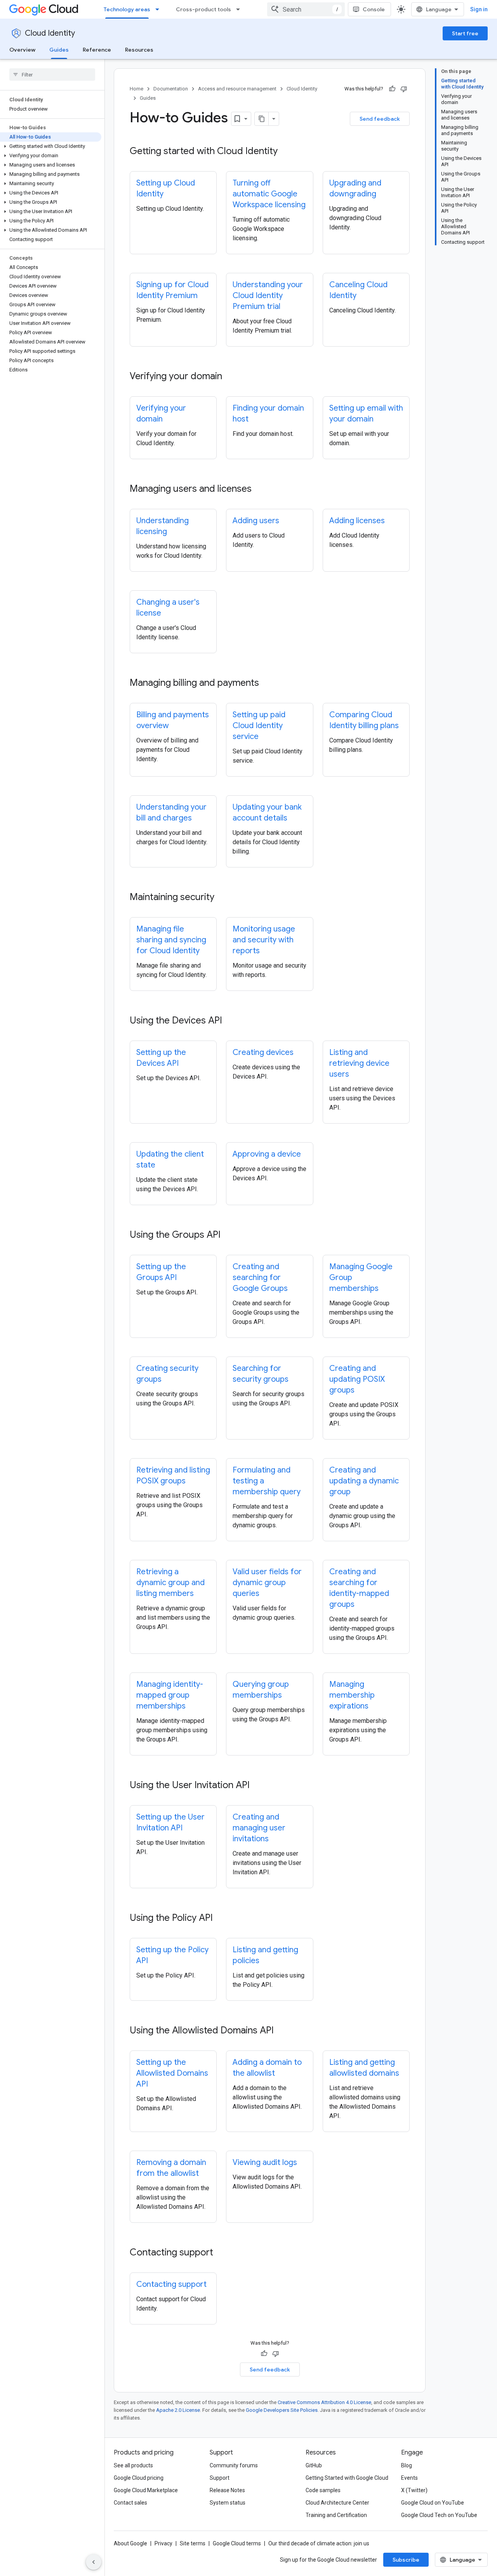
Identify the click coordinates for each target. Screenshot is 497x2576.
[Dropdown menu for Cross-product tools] (240, 9)
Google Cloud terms (237, 2543)
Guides (59, 50)
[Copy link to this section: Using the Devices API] (230, 1021)
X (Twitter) (414, 2490)
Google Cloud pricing (139, 2478)
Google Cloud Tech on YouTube (439, 2515)
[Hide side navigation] (94, 2562)
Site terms (193, 2543)
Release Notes (227, 2490)
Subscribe (406, 2560)
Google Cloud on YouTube (433, 2503)
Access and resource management (237, 89)
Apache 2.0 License (178, 2410)
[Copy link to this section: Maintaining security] (222, 898)
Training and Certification (336, 2515)
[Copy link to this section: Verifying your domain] (230, 377)
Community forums (234, 2465)
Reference (97, 50)
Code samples (323, 2490)
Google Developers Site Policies (282, 2410)
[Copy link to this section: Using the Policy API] (221, 1919)
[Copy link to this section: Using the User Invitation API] (257, 1786)
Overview (22, 50)
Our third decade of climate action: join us (319, 2543)
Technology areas (127, 9)
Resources (139, 50)
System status (228, 2503)
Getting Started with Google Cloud (347, 2478)
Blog (407, 2465)
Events (409, 2478)
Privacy (163, 2543)
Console (374, 9)
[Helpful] (392, 89)
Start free (465, 33)
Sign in (479, 9)
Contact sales (130, 2503)
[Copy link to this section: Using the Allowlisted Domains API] (282, 2031)
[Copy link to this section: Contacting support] (221, 2253)
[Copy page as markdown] (262, 119)
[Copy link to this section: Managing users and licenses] (259, 489)
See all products (133, 2465)
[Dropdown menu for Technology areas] (160, 9)
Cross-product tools (203, 9)
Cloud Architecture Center (337, 2503)
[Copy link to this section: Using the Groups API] (228, 1235)
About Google (130, 2543)
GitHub (314, 2465)
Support (220, 2478)
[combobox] (306, 9)
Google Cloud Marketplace (146, 2490)
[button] (51, 146)
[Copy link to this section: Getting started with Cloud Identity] (285, 152)
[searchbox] (52, 75)
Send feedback (380, 119)
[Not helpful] (404, 89)
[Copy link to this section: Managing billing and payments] (267, 683)
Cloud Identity (50, 33)
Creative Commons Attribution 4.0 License (324, 2402)
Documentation (171, 89)
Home (136, 89)
